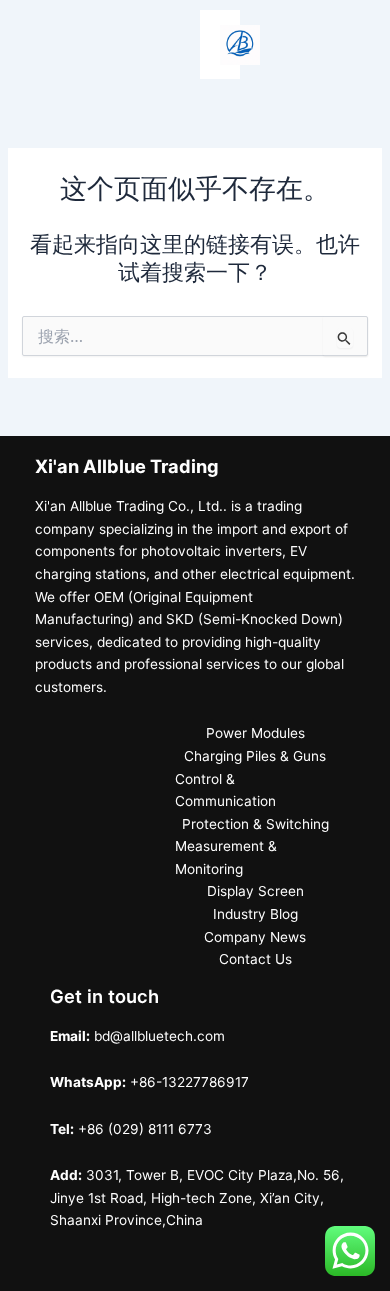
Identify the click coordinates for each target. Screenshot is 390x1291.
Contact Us (255, 959)
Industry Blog (255, 914)
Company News (255, 937)
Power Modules (255, 733)
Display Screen (255, 891)
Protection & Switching (255, 824)
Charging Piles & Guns (255, 756)
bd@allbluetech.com (159, 1036)
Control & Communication (225, 790)
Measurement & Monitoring (226, 857)
